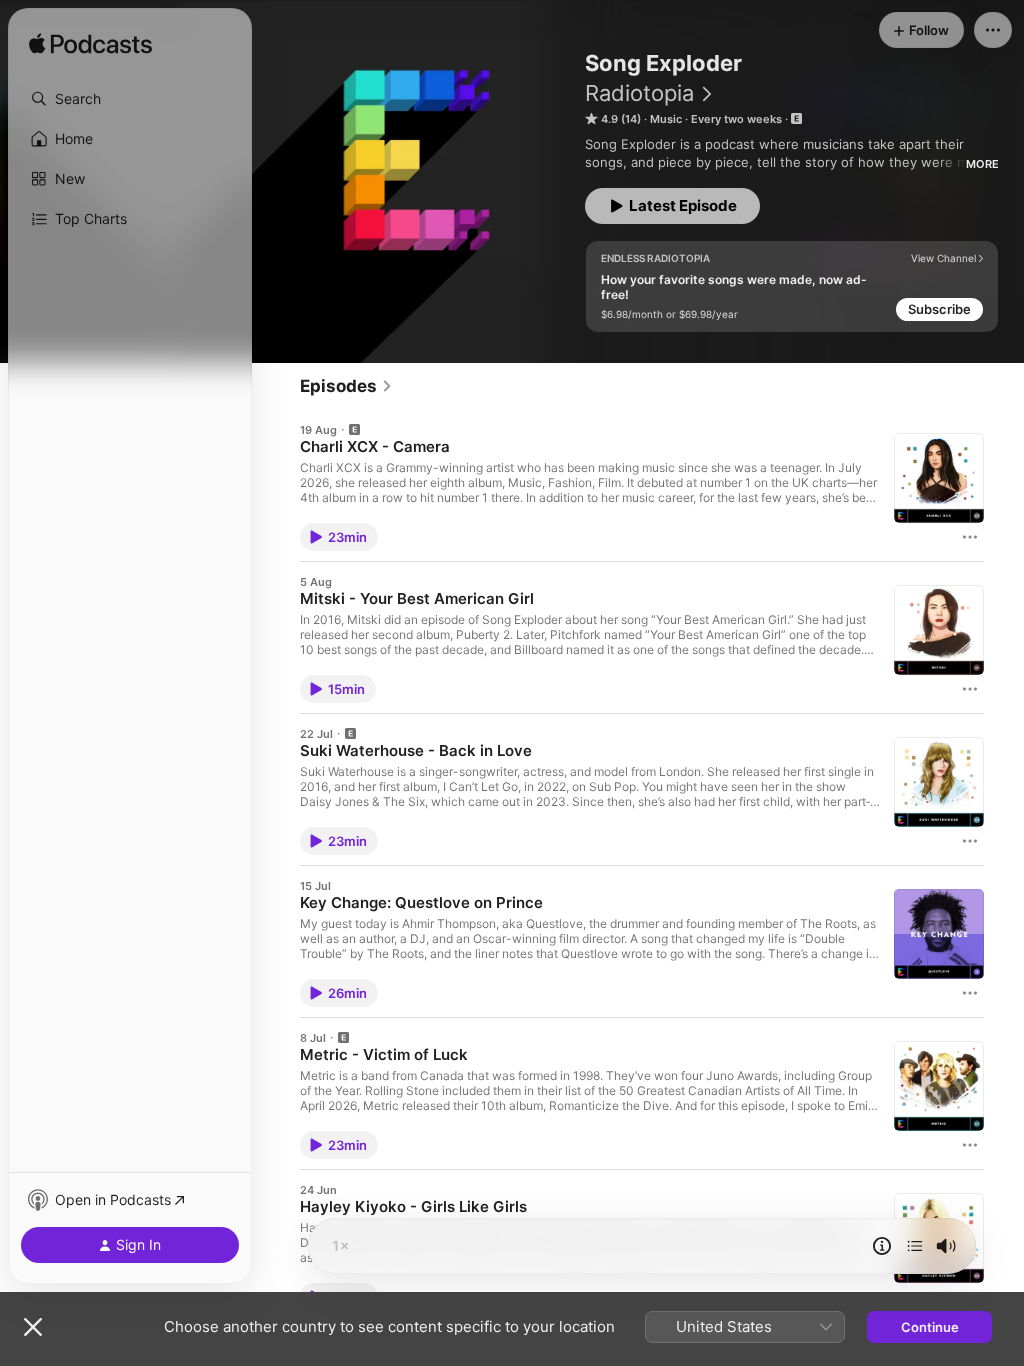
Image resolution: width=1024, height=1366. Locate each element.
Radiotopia (639, 93)
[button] (130, 99)
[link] (346, 386)
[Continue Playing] (915, 1246)
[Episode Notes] (882, 1246)
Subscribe (939, 309)
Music (666, 119)
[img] (90, 45)
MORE (982, 164)
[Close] (33, 1327)
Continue (930, 1327)
